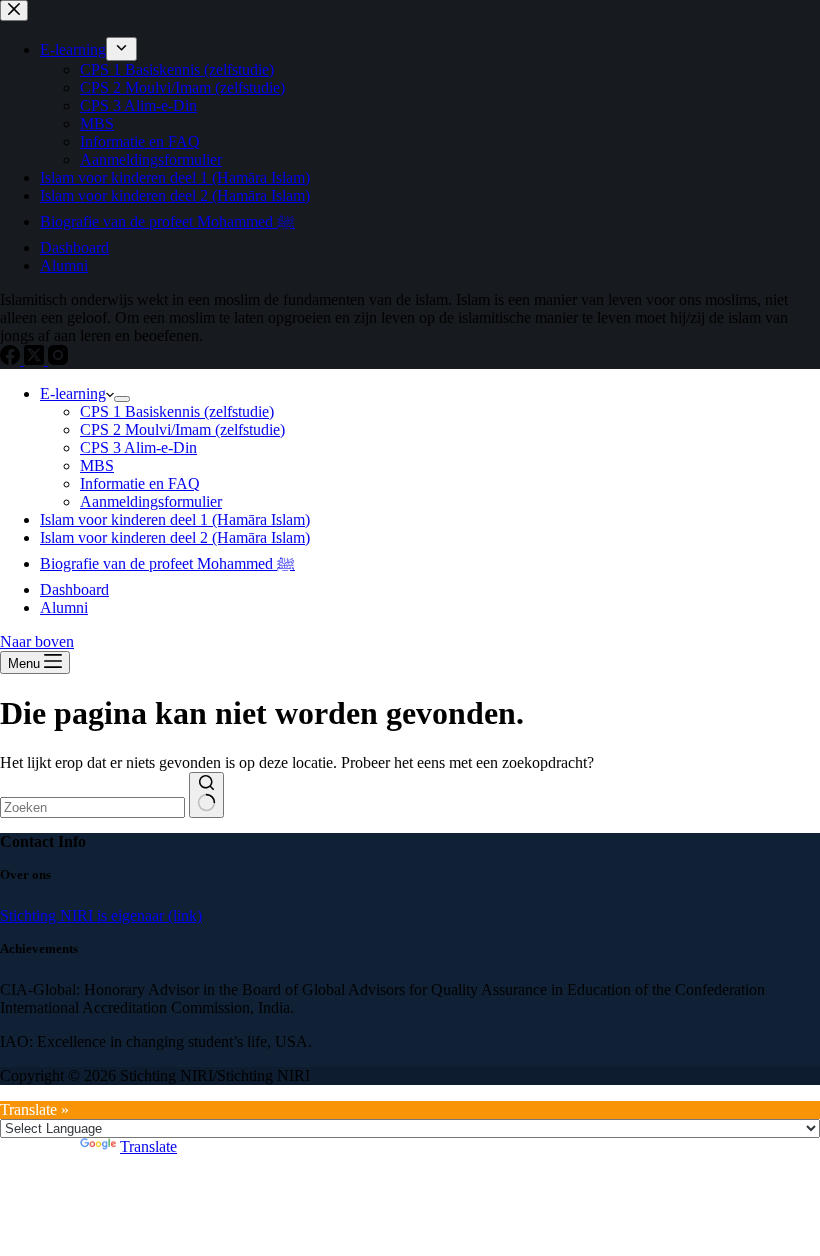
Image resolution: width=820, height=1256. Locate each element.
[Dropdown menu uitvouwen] (122, 399)
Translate (148, 1146)
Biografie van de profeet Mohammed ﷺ (167, 563)
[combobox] (92, 807)
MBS (97, 465)
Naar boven (37, 641)
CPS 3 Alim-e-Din (138, 447)
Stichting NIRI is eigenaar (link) (101, 915)
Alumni (64, 607)
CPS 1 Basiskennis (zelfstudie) (177, 411)
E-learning (73, 393)
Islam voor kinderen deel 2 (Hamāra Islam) (175, 537)
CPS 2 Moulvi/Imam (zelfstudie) (182, 429)
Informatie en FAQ (140, 483)
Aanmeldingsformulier (151, 501)
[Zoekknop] (206, 795)
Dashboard (74, 589)
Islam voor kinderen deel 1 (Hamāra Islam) (175, 519)
